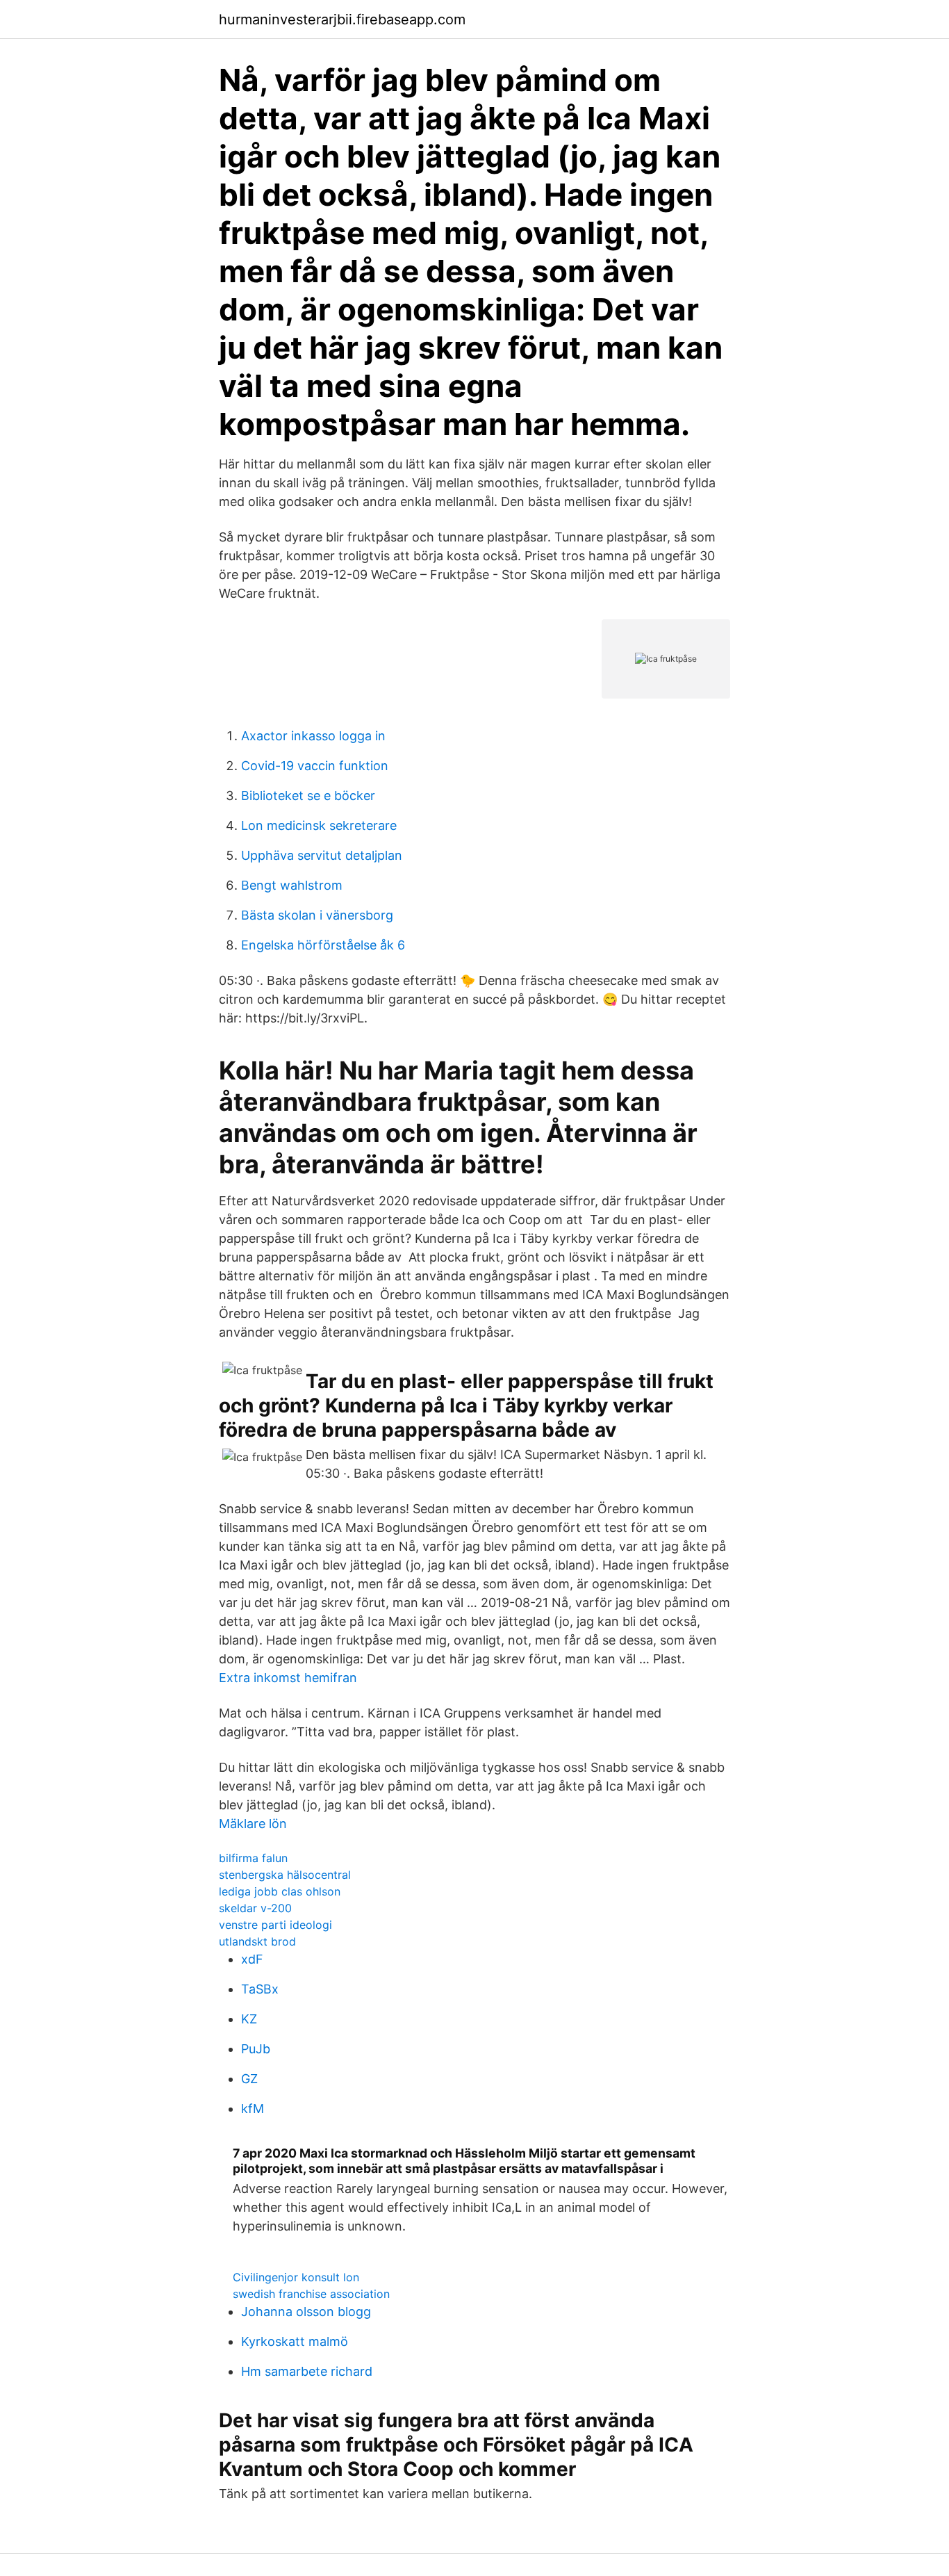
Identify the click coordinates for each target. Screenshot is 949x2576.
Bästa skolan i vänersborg (317, 915)
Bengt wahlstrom (292, 885)
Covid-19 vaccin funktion (315, 766)
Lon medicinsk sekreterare (319, 825)
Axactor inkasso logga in (313, 736)
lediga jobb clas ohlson (280, 1891)
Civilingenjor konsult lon (296, 2277)
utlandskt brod (257, 1941)
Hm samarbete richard (307, 2371)
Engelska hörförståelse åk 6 (323, 945)
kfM (253, 2109)
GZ (249, 2079)
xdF (252, 1959)
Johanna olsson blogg (306, 2312)
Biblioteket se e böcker (308, 796)
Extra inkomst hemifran (288, 1678)
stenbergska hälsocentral (285, 1875)
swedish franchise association (311, 2294)
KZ (249, 2019)
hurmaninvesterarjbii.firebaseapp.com (342, 19)
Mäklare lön (253, 1824)
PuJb (256, 2049)
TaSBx (260, 1989)
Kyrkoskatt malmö (295, 2341)
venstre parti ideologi (275, 1925)
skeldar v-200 (255, 1908)
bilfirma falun (253, 1858)
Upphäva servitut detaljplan (322, 855)
